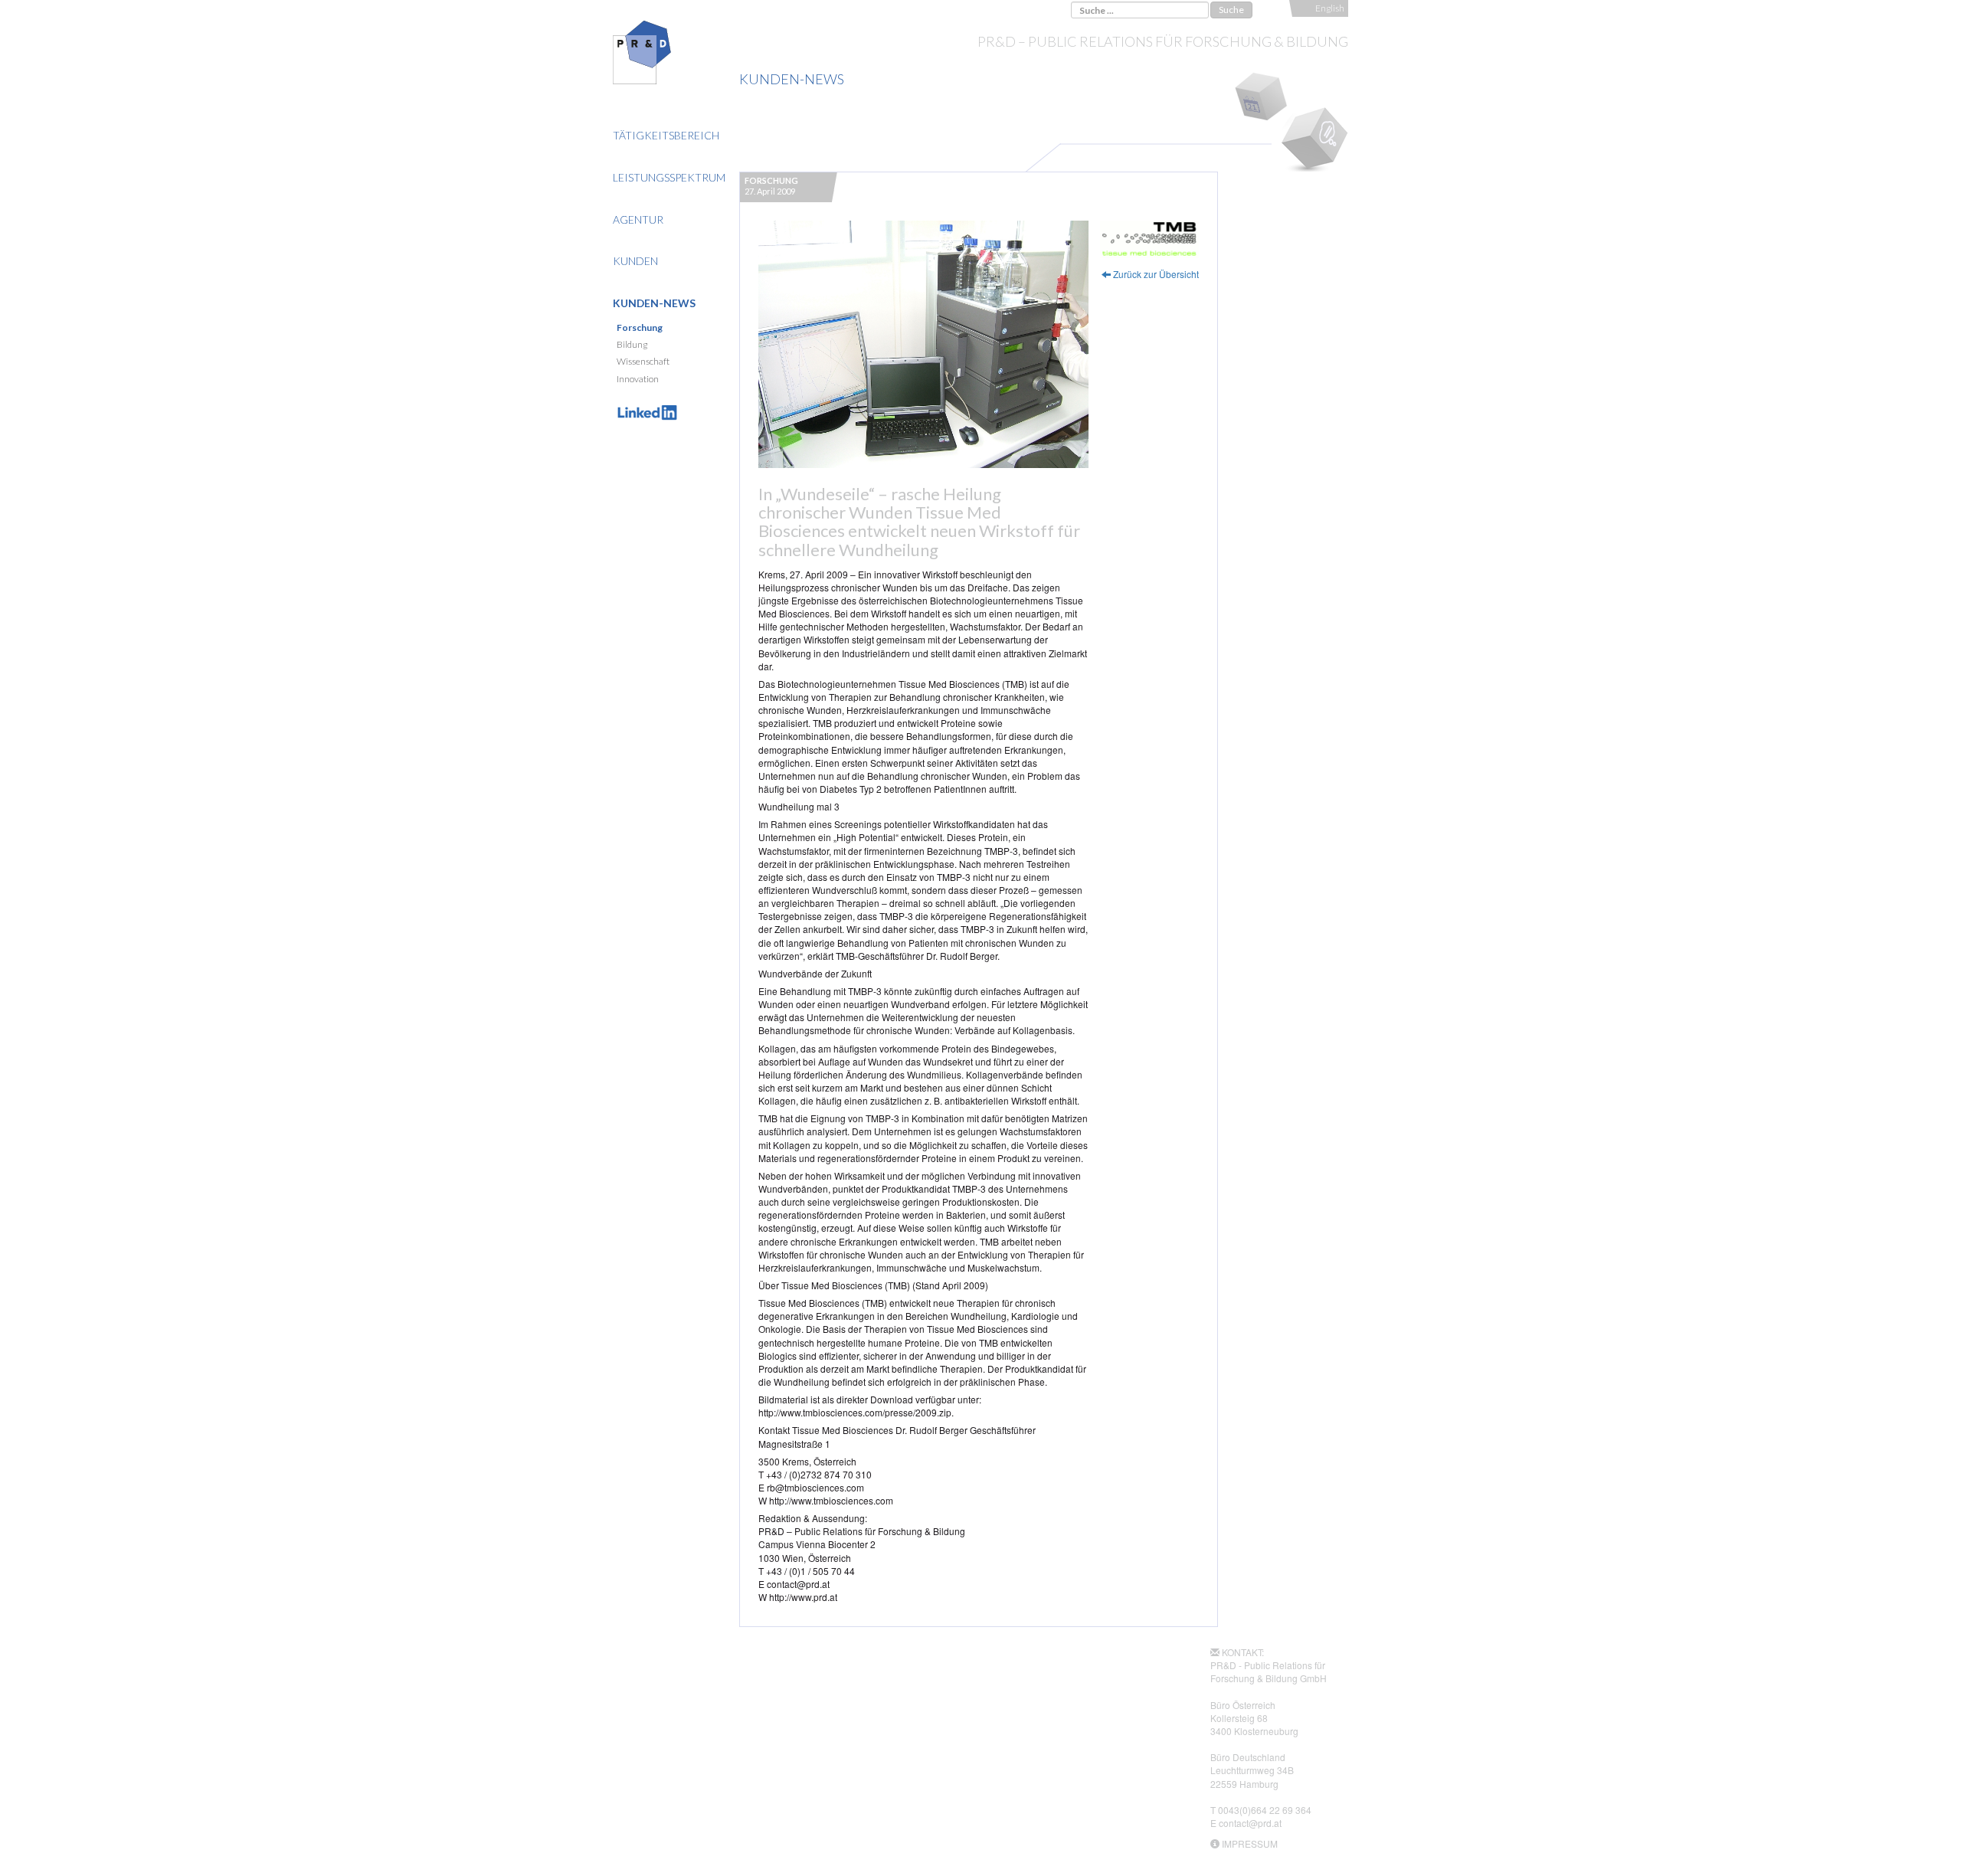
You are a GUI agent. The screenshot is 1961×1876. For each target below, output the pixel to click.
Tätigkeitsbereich (666, 135)
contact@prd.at (1250, 1823)
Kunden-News (654, 303)
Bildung (632, 344)
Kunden (635, 261)
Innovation (638, 379)
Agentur (638, 219)
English (1330, 8)
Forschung (640, 327)
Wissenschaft (643, 361)
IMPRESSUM (1250, 1843)
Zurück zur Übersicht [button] (1155, 274)
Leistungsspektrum (669, 177)
